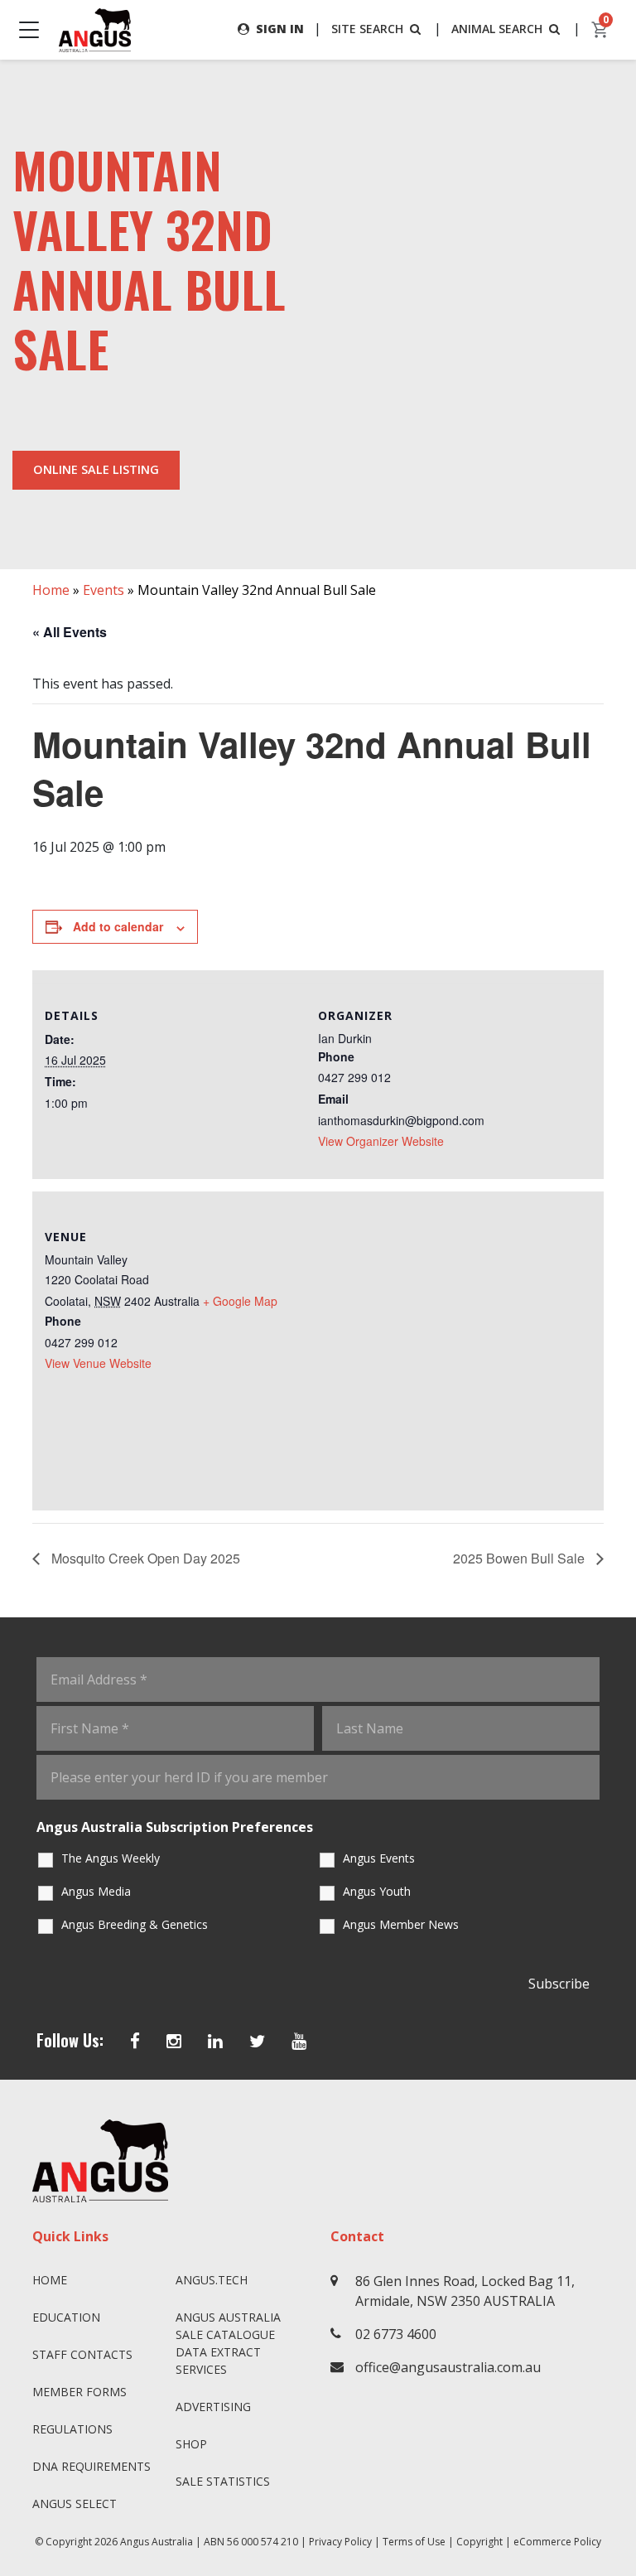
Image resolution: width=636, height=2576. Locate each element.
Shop (191, 2444)
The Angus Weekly (111, 1858)
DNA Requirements (92, 2466)
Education (66, 2317)
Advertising (213, 2407)
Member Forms (79, 2392)
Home (51, 590)
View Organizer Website (381, 1141)
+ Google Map (240, 1301)
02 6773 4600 (396, 2334)
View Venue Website (98, 1363)
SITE (367, 29)
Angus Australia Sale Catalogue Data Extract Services (228, 2343)
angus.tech (212, 2280)
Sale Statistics (223, 2481)
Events (104, 590)
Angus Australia (157, 2542)
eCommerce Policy (557, 2542)
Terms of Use (414, 2542)
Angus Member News (401, 1924)
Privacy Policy (340, 2542)
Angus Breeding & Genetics (135, 1924)
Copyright (479, 2542)
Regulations (72, 2429)
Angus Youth (377, 1891)
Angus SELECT (75, 2504)
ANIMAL (497, 29)
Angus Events (379, 1858)
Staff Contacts (82, 2354)
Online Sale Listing (96, 469)
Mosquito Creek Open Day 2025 (144, 1558)
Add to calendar (118, 926)
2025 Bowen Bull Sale (520, 1558)
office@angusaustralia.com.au (448, 2367)
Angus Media (96, 1891)
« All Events (70, 632)
